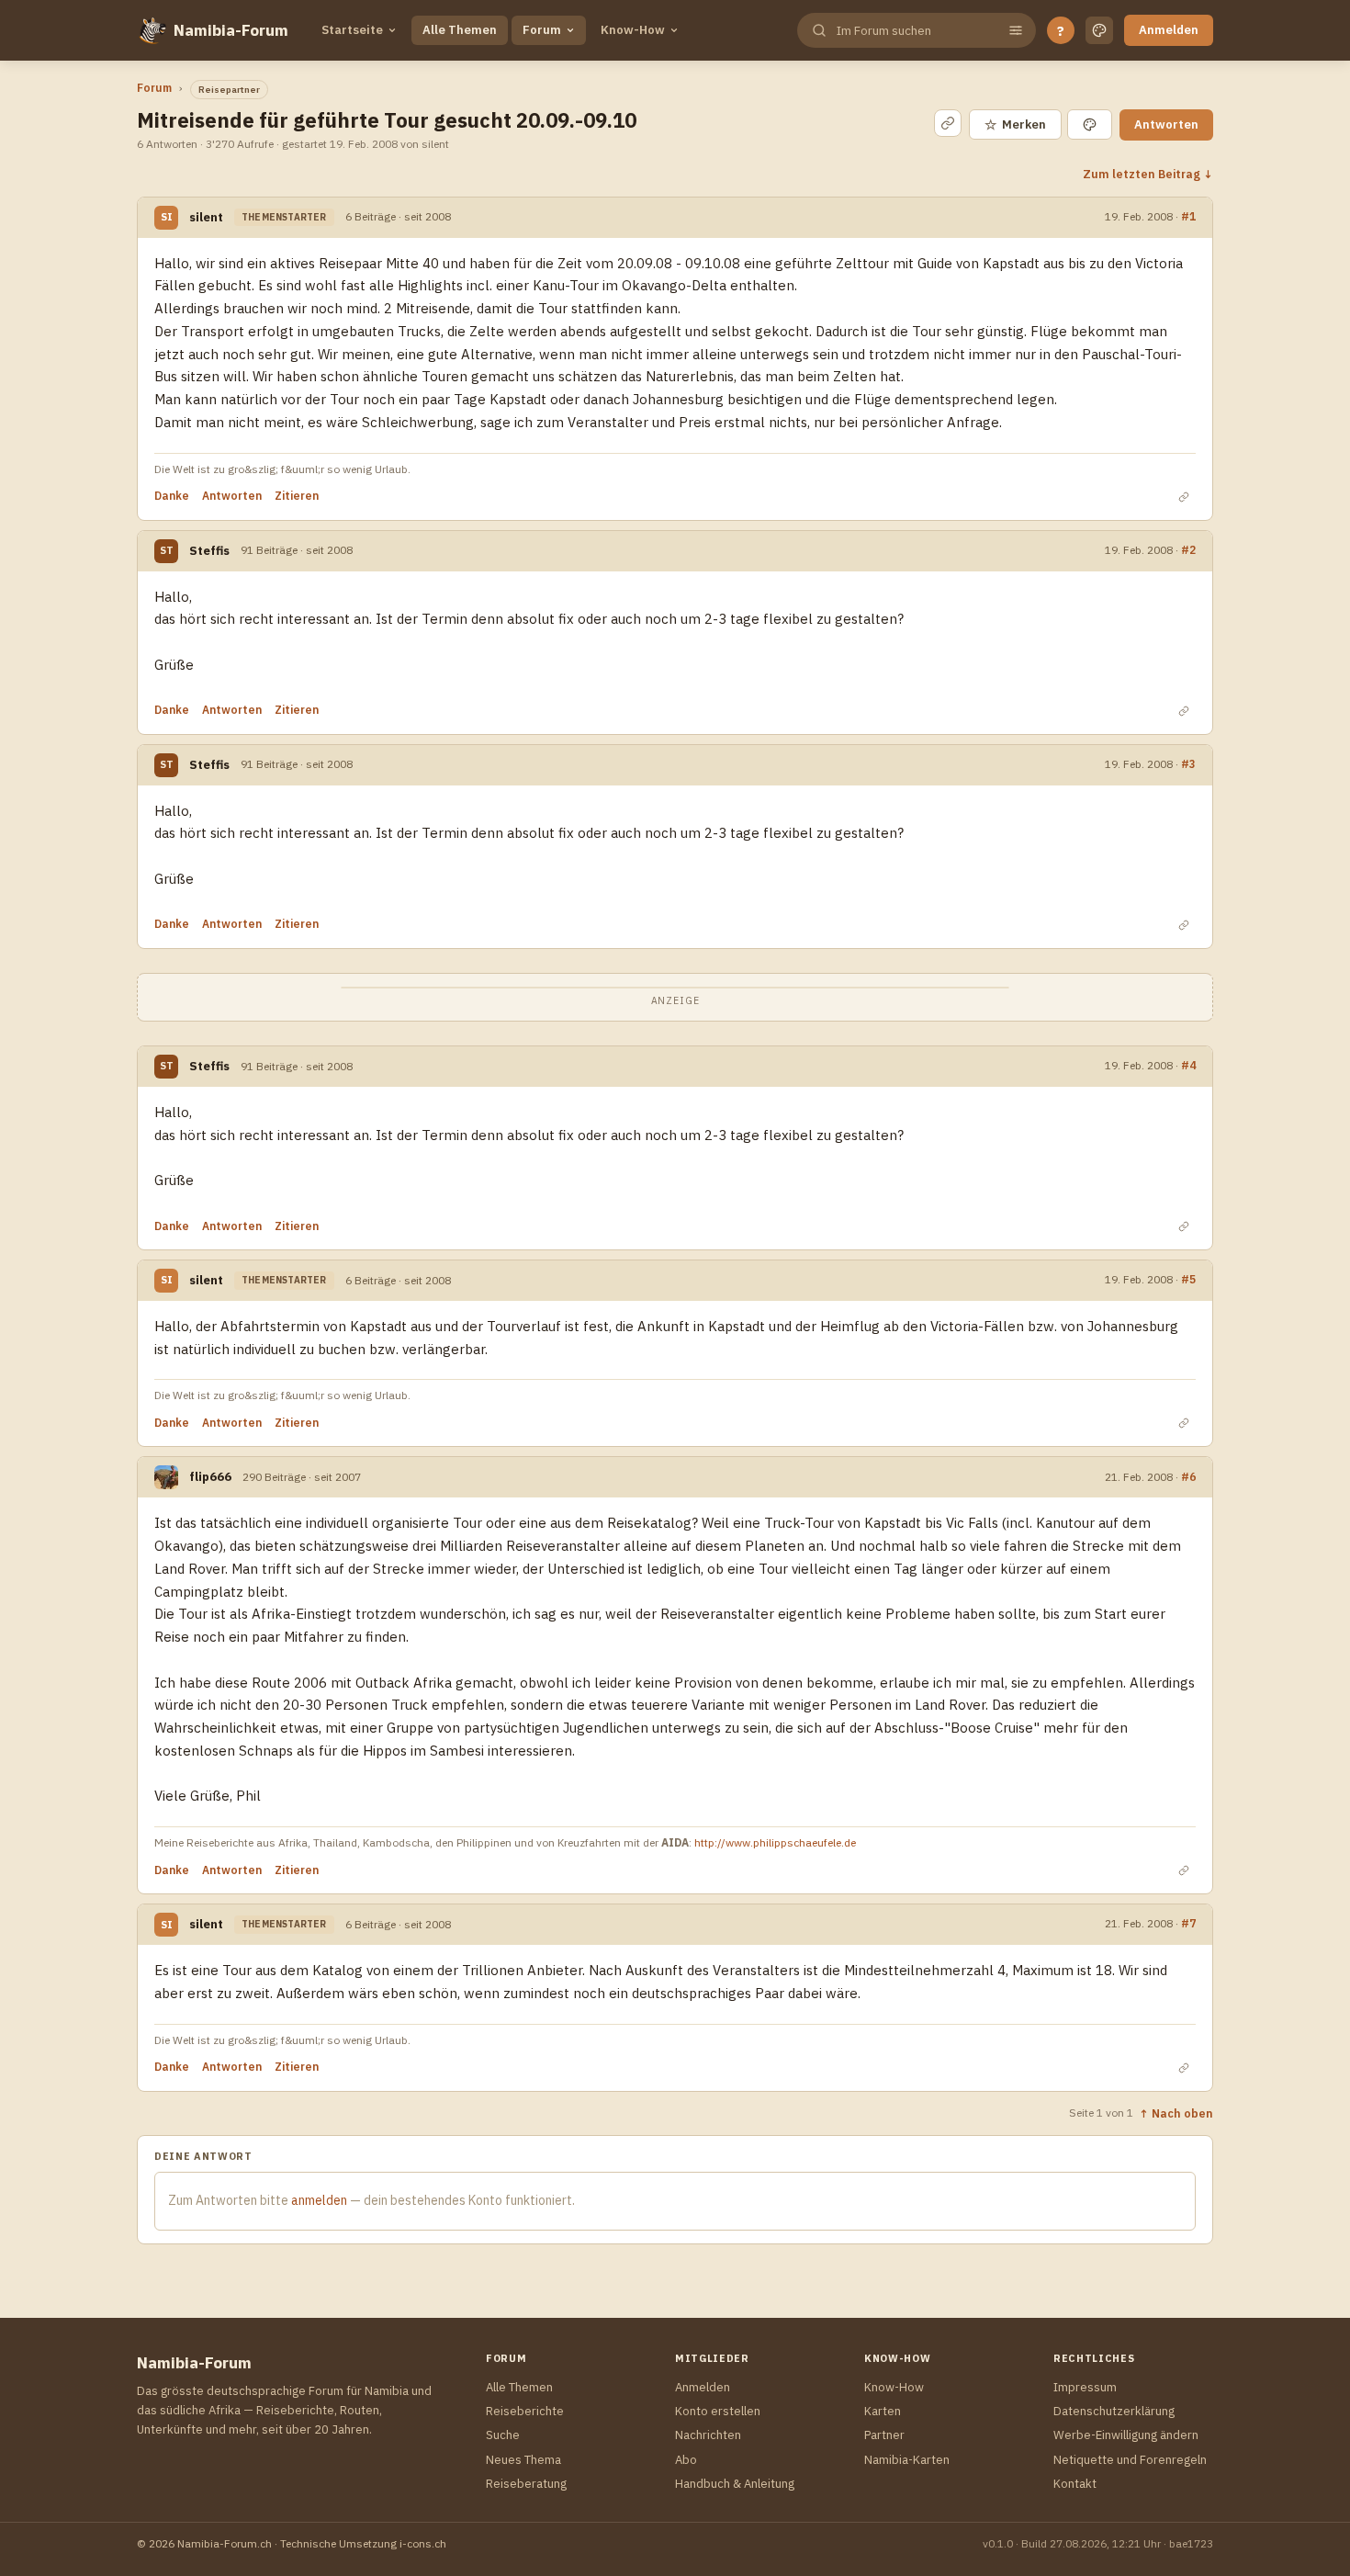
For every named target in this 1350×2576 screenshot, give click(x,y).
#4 (1188, 1065)
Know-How (633, 30)
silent (206, 217)
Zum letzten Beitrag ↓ (1148, 174)
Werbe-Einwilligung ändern (1126, 2435)
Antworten (1166, 124)
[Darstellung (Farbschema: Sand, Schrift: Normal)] (1099, 30)
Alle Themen (460, 30)
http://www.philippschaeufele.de (775, 1842)
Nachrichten (708, 2435)
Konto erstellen (718, 2411)
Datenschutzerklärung (1114, 2411)
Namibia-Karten (907, 2460)
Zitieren (297, 496)
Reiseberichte (525, 2411)
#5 (1188, 1279)
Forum (542, 30)
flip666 (210, 1477)
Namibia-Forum (231, 30)
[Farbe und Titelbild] (1090, 124)
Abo (686, 2460)
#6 (1188, 1476)
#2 (1188, 549)
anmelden (319, 2200)
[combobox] (915, 31)
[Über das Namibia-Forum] (152, 30)
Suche (503, 2435)
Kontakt (1075, 2484)
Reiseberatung (526, 2484)
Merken (1015, 124)
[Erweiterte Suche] (1016, 30)
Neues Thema (523, 2460)
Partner (884, 2435)
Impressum (1085, 2387)
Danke (172, 496)
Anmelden (1169, 30)
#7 (1188, 1923)
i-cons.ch (423, 2543)
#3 (1188, 763)
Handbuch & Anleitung (735, 2484)
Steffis (209, 551)
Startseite (352, 30)
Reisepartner (229, 90)
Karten (883, 2411)
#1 (1188, 216)
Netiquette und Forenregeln (1130, 2460)
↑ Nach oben (1176, 2113)
